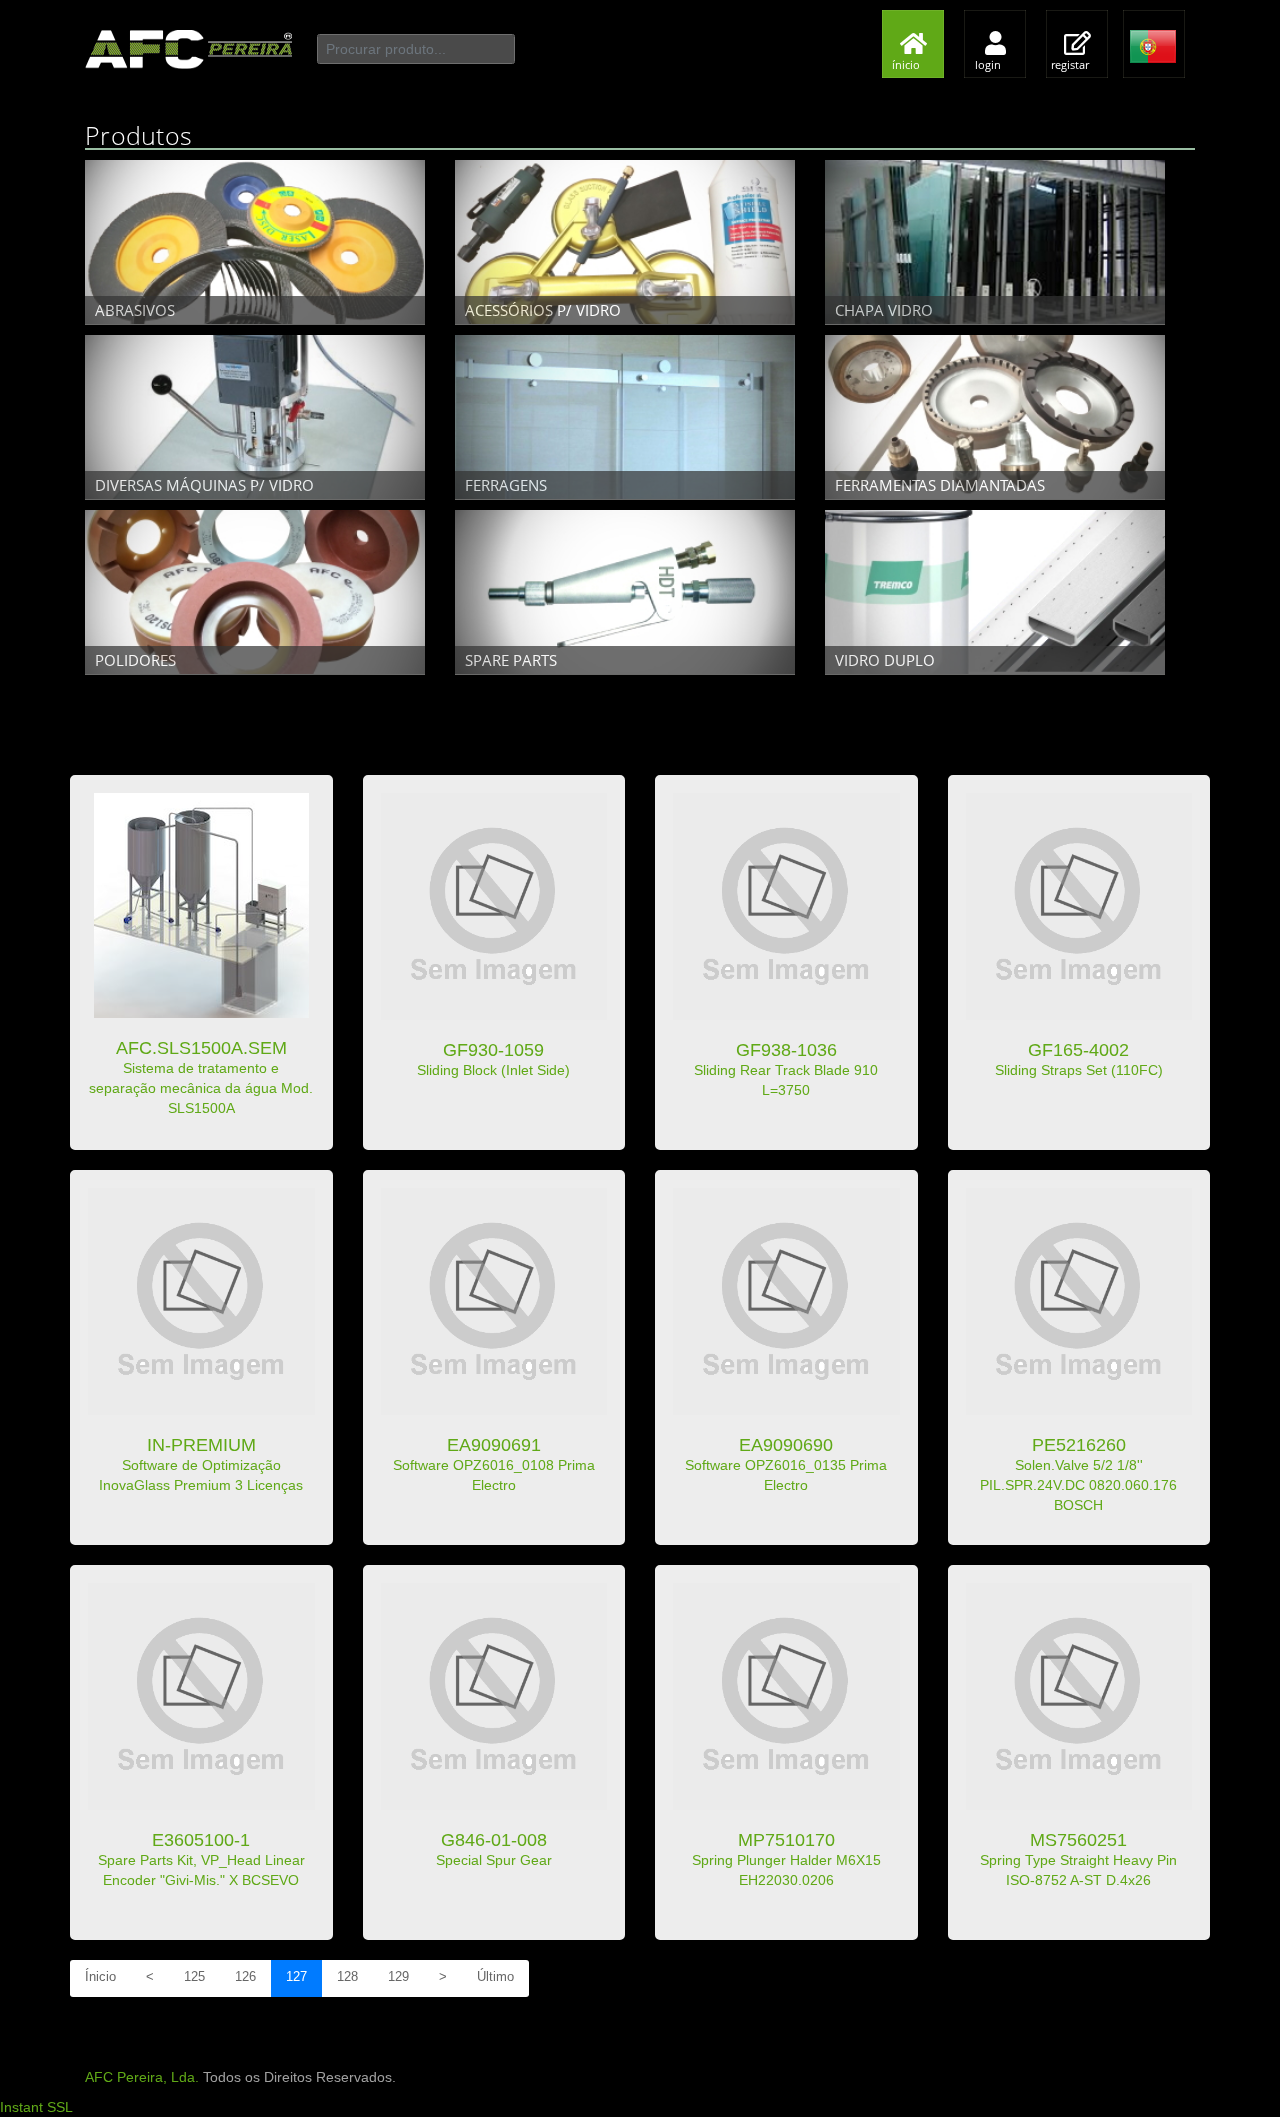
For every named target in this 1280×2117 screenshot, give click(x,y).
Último (495, 1977)
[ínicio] (918, 10)
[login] (1000, 10)
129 (398, 1977)
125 (194, 1977)
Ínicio (100, 1977)
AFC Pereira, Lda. (142, 2077)
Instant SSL (36, 2107)
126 (245, 1977)
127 (296, 1977)
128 (347, 1977)
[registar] (1082, 10)
